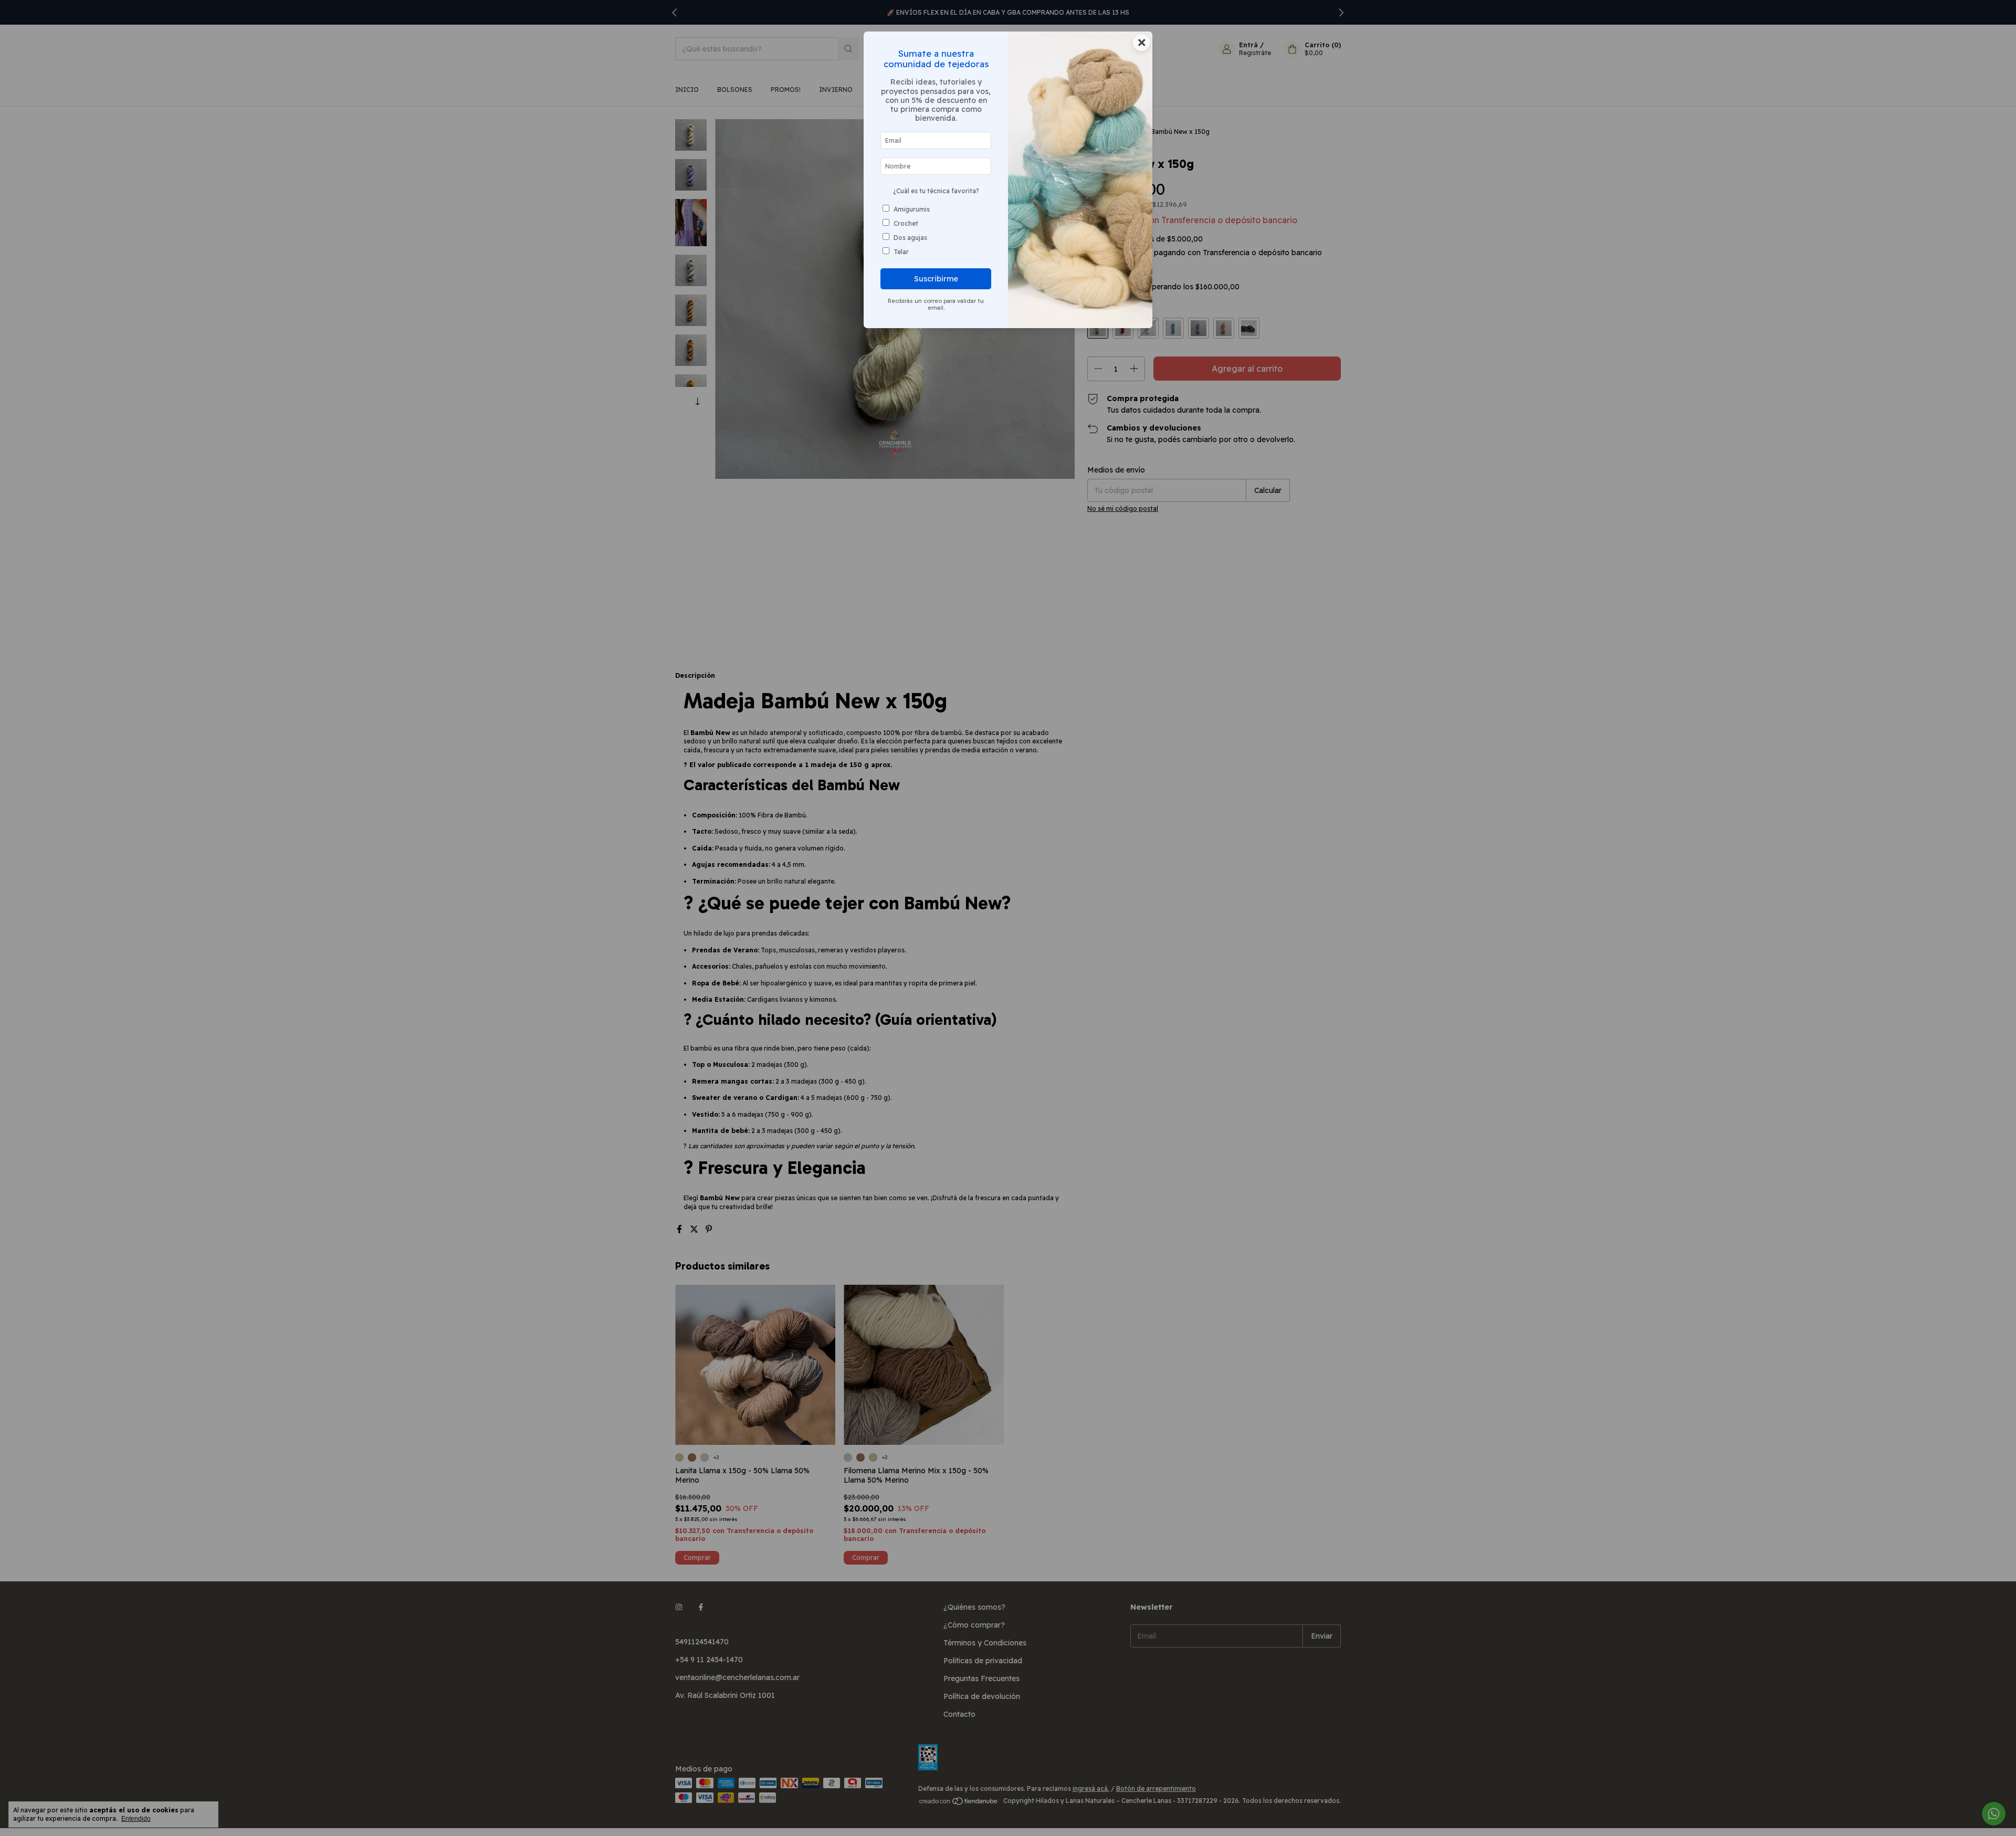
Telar (901, 252)
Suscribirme (936, 279)
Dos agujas (910, 238)
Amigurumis (912, 209)
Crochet (906, 223)
